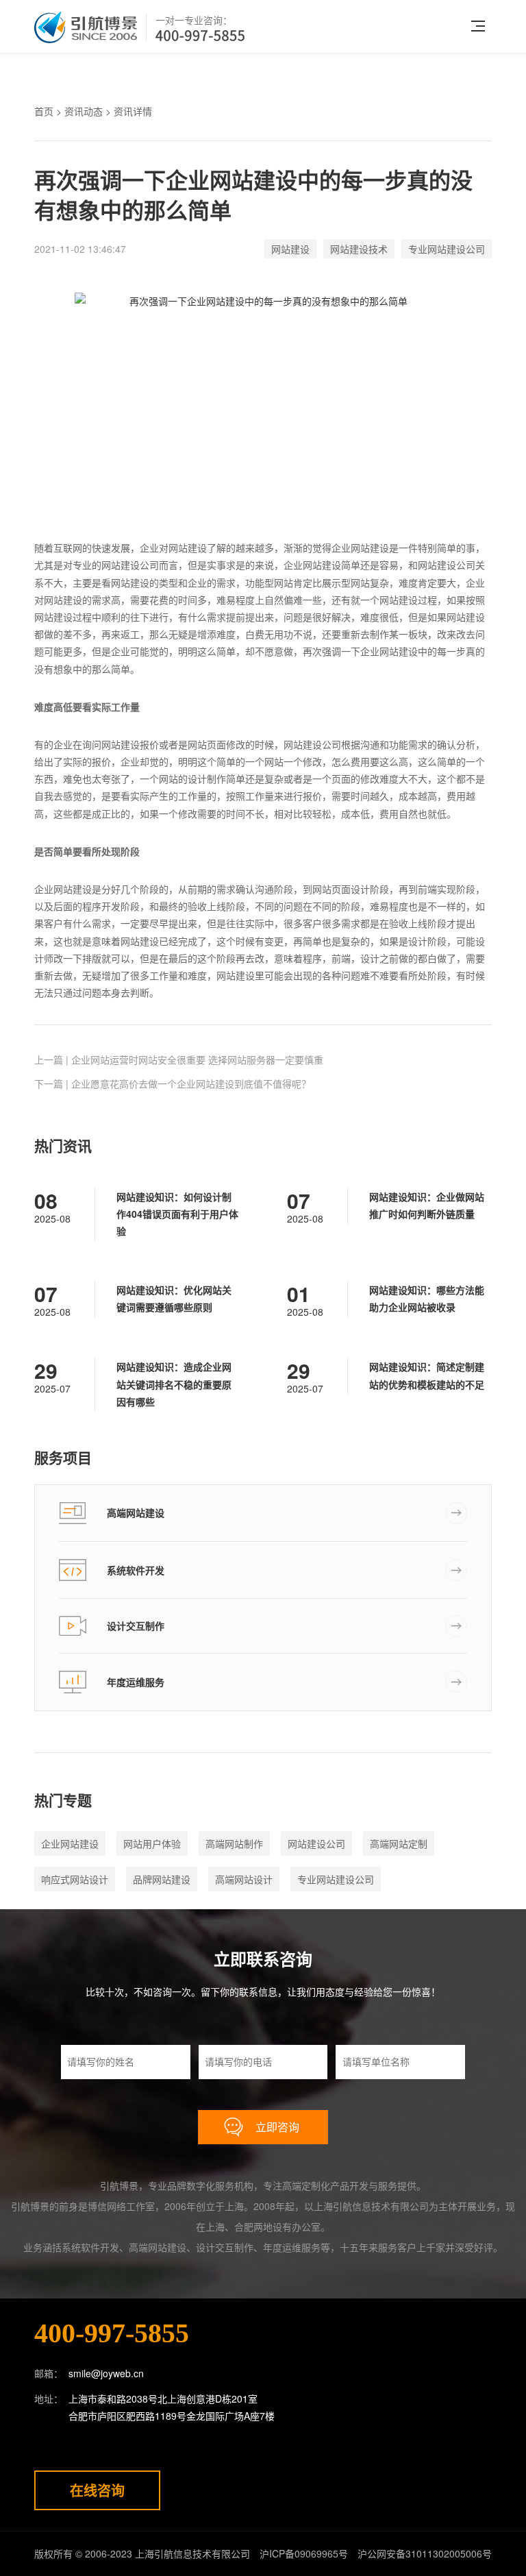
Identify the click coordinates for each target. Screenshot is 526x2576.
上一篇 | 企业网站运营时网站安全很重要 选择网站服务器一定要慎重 (179, 1059)
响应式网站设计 (75, 1879)
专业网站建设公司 (447, 249)
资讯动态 (84, 111)
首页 (44, 111)
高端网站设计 (244, 1879)
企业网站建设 (70, 1843)
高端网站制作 (234, 1843)
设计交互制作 (136, 1626)
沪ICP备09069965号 (304, 2553)
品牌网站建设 (162, 1879)
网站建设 (290, 249)
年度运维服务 (136, 1682)
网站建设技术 (359, 249)
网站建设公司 (316, 1843)
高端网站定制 (399, 1843)
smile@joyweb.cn (106, 2373)
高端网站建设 (136, 1512)
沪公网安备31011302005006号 (425, 2553)
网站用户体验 (152, 1843)
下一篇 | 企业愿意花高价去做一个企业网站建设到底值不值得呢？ (173, 1083)
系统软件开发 (136, 1570)
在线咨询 (97, 2490)
